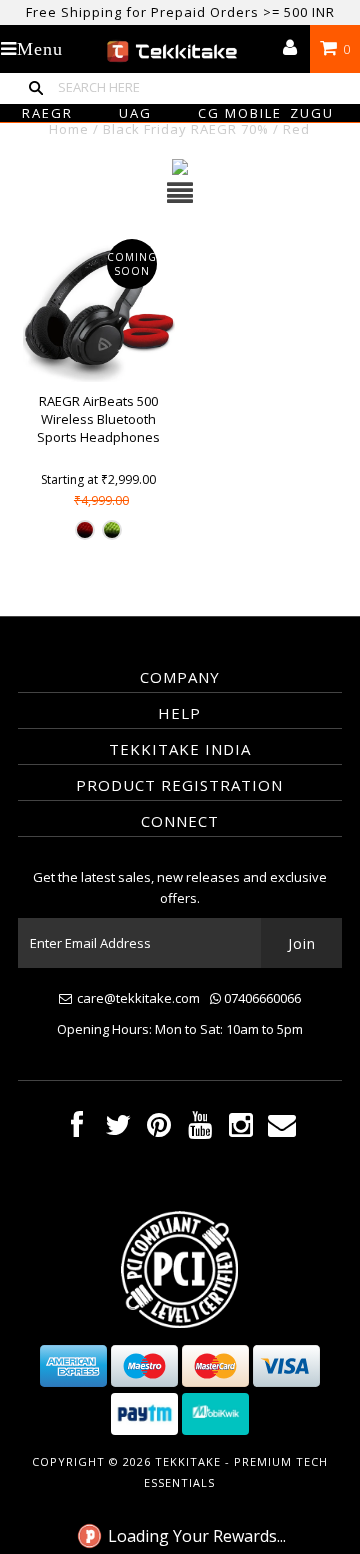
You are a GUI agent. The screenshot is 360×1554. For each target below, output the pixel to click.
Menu (40, 49)
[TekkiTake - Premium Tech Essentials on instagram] (241, 1129)
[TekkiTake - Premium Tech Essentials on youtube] (200, 1129)
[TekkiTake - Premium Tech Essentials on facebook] (77, 1129)
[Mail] (282, 1129)
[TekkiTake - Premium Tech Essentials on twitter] (118, 1129)
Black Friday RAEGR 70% (186, 129)
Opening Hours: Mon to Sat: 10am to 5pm (180, 1029)
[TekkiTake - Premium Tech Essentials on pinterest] (159, 1129)
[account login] (290, 49)
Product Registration (179, 785)
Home (69, 129)
